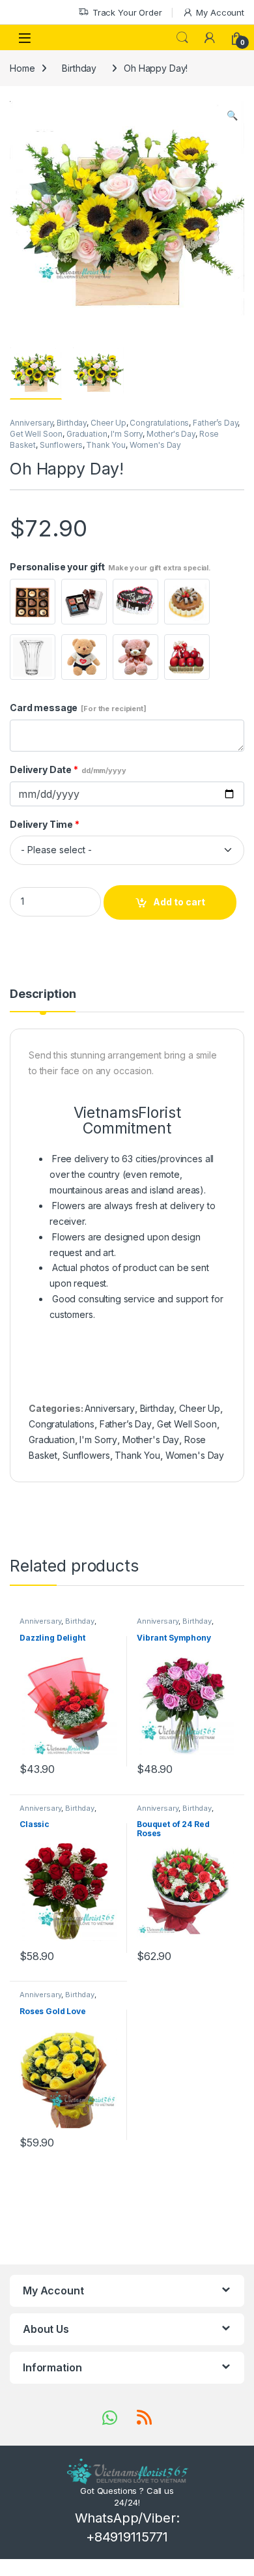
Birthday (79, 68)
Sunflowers (61, 445)
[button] (232, 115)
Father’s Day (215, 423)
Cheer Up (108, 423)
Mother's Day (171, 434)
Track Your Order (127, 12)
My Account (220, 12)
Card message (78, 708)
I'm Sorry (127, 434)
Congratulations (159, 423)
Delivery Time (45, 824)
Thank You (106, 445)
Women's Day (155, 445)
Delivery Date (68, 769)
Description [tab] (43, 994)
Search (182, 38)
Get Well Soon (36, 434)
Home (22, 68)
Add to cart (179, 902)
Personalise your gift (110, 567)
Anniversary (31, 423)
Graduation (87, 434)
